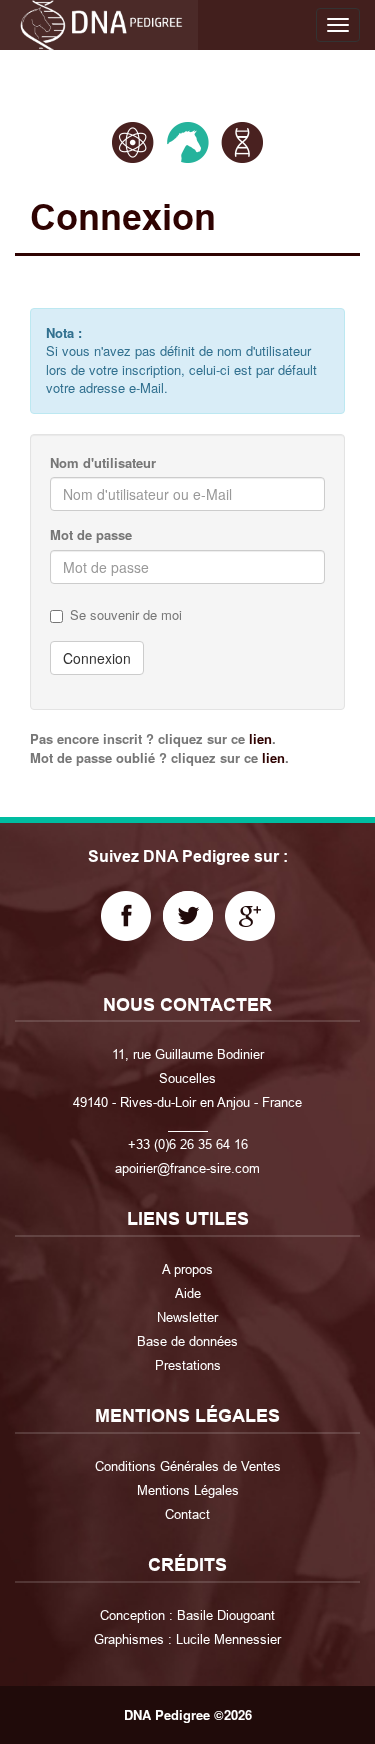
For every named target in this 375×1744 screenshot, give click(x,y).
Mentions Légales (188, 1490)
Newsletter (187, 1317)
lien (260, 738)
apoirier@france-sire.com (187, 1168)
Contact (187, 1514)
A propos (187, 1269)
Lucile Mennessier (228, 1639)
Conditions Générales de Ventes (188, 1466)
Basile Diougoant (226, 1615)
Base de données (187, 1341)
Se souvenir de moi (126, 615)
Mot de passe (91, 535)
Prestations (188, 1365)
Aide (188, 1293)
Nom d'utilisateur (103, 463)
